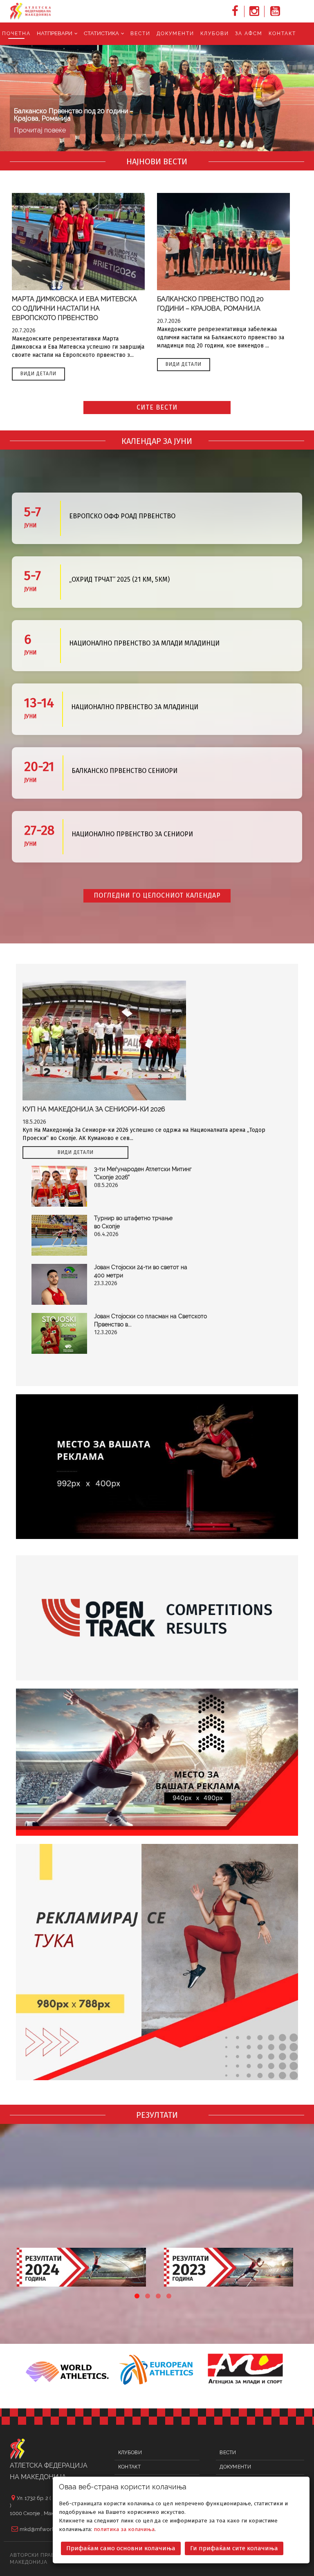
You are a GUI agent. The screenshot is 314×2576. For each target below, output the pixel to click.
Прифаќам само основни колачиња (121, 2548)
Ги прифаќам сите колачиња (234, 2548)
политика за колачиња (124, 2529)
